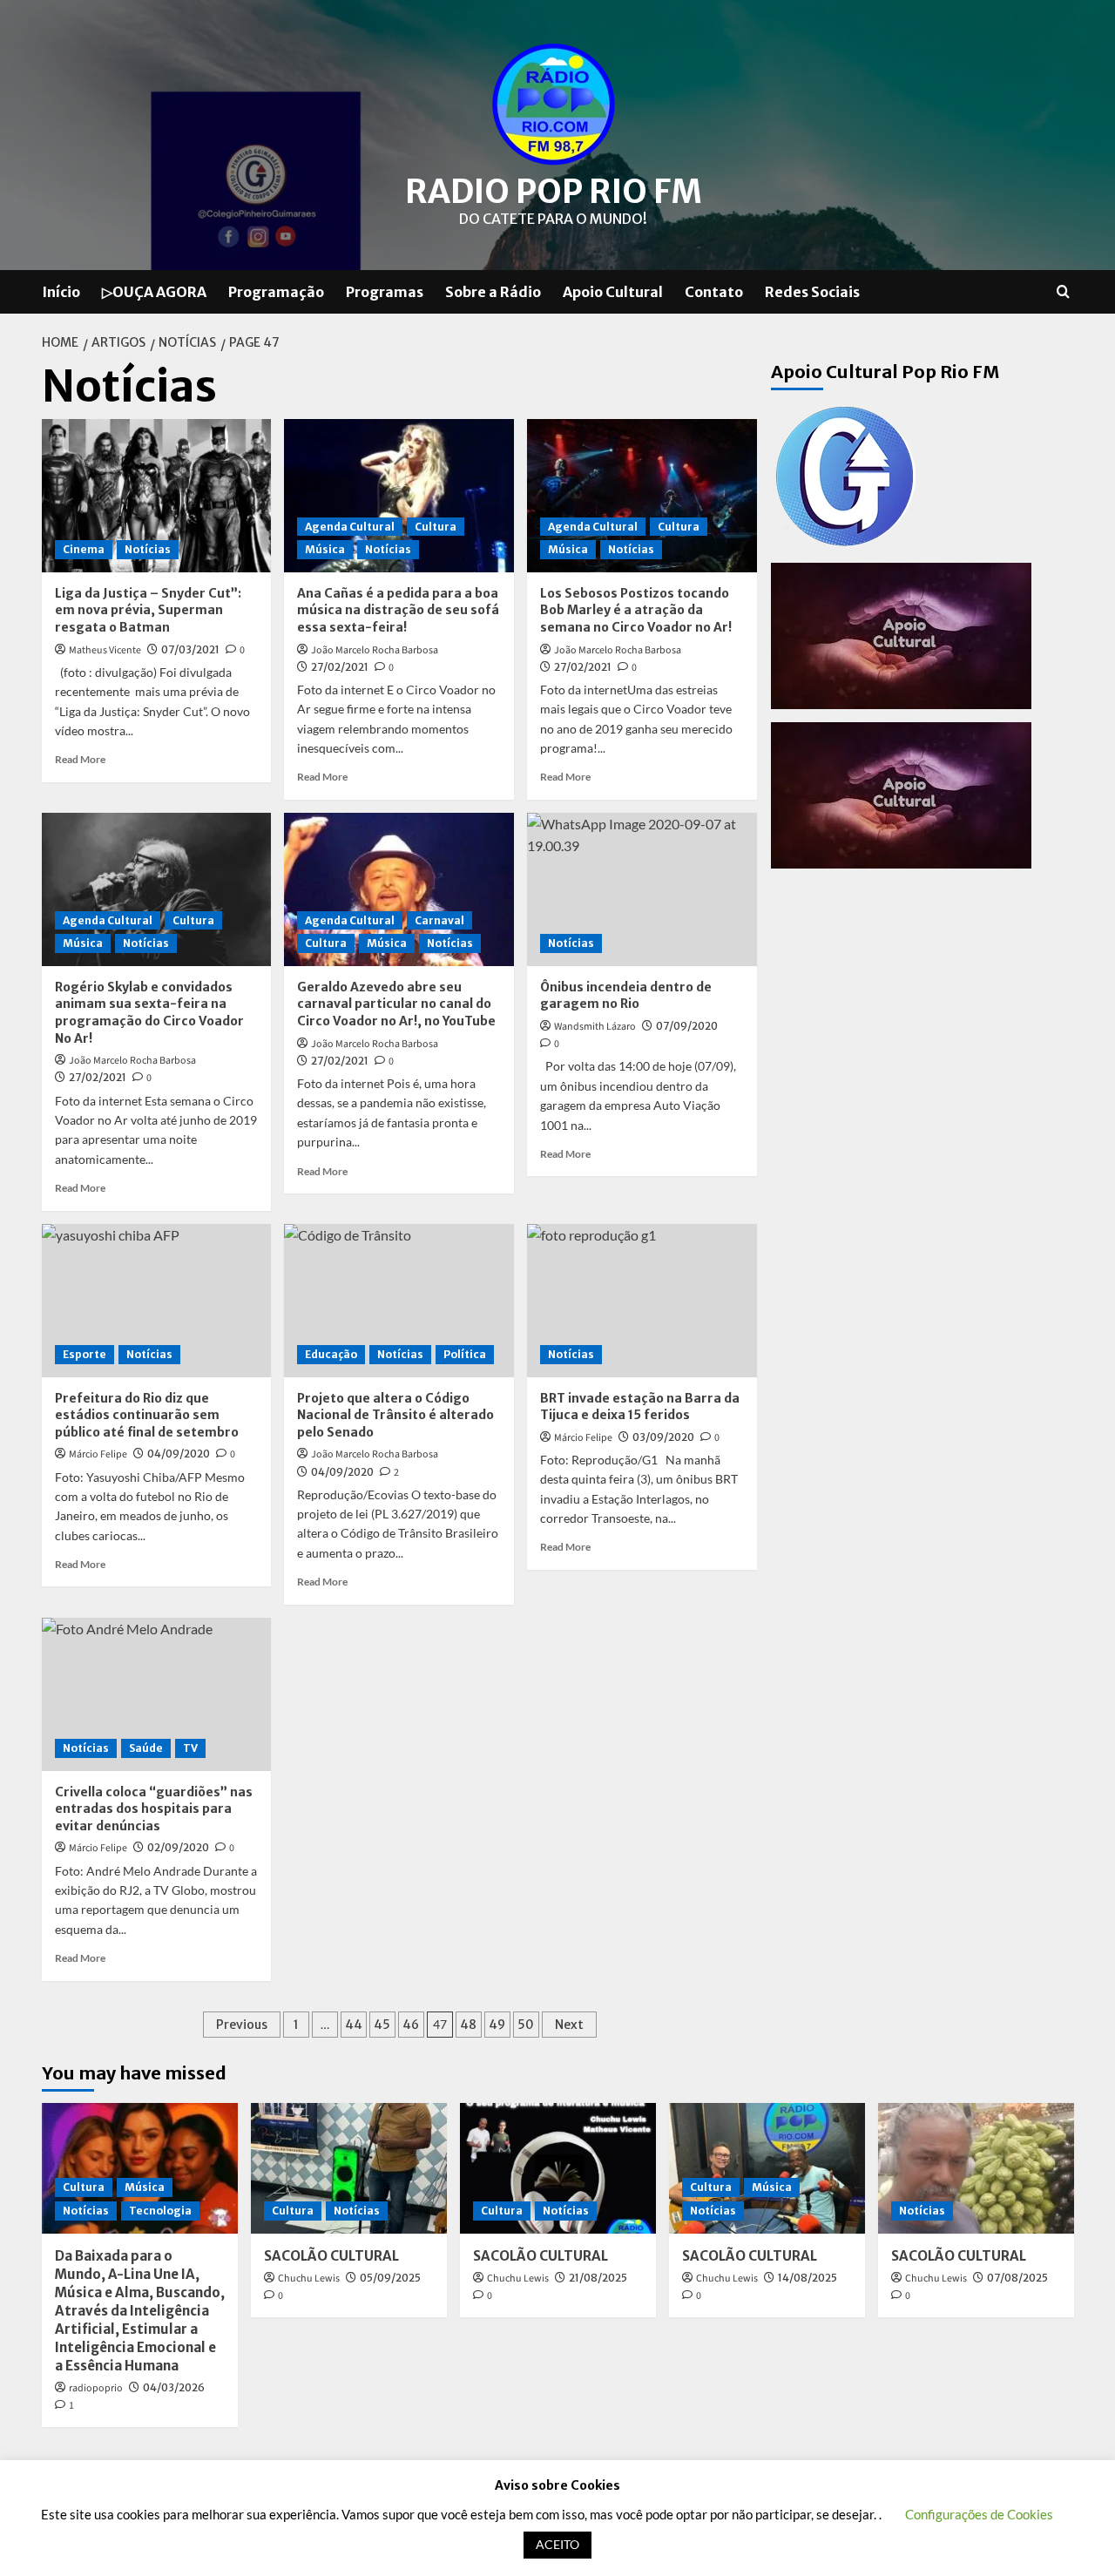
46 (411, 2025)
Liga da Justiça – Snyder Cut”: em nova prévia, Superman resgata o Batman (148, 610)
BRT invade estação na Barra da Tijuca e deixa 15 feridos (640, 1407)
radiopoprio (96, 2388)
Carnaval (439, 920)
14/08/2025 (808, 2278)
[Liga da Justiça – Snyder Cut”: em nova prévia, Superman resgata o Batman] (157, 496)
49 (497, 2025)
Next (569, 2025)
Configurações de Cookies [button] (979, 2514)
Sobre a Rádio (493, 292)
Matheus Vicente (105, 650)
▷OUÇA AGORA (154, 292)
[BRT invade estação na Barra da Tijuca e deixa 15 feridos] (642, 1301)
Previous (242, 2025)
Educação (331, 1354)
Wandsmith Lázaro (595, 1027)
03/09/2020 (663, 1437)
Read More (80, 759)
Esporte (84, 1354)
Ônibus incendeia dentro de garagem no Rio (626, 996)
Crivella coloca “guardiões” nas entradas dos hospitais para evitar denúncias (154, 1809)
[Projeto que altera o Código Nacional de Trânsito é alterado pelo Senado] (399, 1301)
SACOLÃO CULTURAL (331, 2256)
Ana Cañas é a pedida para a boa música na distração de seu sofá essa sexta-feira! (398, 610)
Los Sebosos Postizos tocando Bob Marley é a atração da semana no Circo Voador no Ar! (636, 610)
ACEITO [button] (557, 2544)
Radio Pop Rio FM (554, 192)
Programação (276, 292)
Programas (385, 292)
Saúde (146, 1748)
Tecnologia (160, 2211)
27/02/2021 (340, 667)
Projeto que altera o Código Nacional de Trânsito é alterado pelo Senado (395, 1415)
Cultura (436, 527)
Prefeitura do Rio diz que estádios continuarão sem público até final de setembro (147, 1415)
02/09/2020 (178, 1847)
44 (354, 2025)
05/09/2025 (390, 2278)
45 (382, 2025)
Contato (714, 292)
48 (468, 2025)
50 (526, 2025)
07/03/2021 (190, 649)
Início (61, 292)
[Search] (1063, 292)
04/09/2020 (179, 1454)
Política (465, 1354)
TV (190, 1748)
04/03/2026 (174, 2387)
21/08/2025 (598, 2278)
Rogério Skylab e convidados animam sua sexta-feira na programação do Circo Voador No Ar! (149, 1013)
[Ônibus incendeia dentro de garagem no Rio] (642, 889)
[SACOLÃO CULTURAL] (349, 2168)
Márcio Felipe (98, 1454)
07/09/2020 (687, 1026)
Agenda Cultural (350, 527)
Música (325, 549)
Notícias (148, 549)
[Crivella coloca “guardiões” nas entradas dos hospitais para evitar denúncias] (157, 1694)
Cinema (84, 549)
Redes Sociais (812, 292)
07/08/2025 (1017, 2278)
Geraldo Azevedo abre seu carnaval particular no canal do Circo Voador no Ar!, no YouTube (396, 1004)
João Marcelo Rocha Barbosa (375, 650)
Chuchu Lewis (309, 2279)
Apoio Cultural (613, 292)
